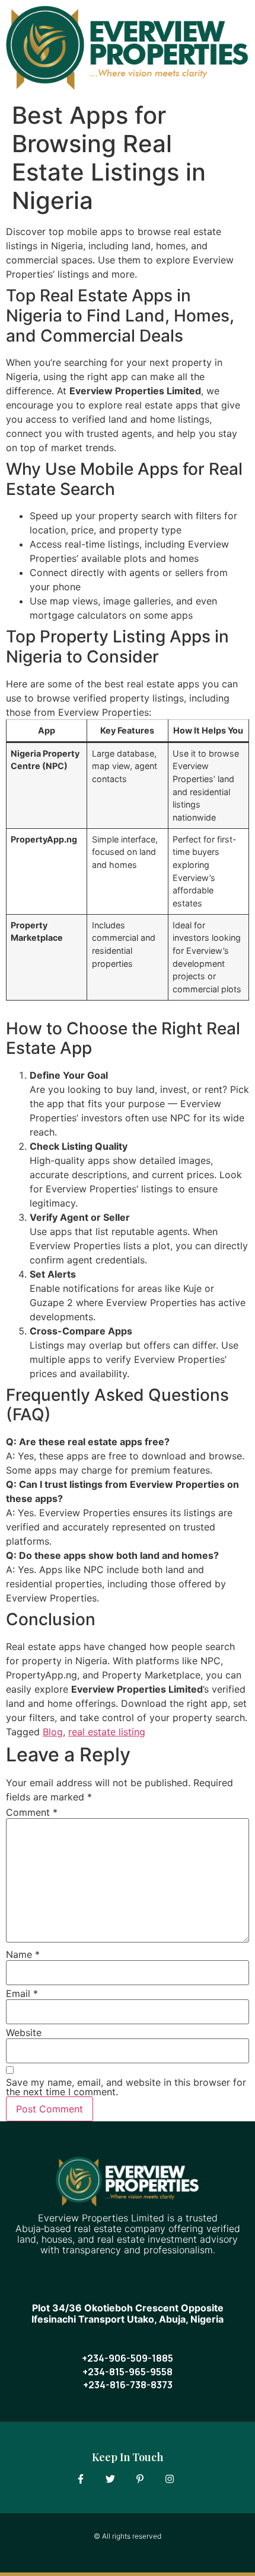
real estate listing (107, 1732)
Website (24, 2033)
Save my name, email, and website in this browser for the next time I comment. (126, 2087)
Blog (53, 1732)
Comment (32, 1812)
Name (23, 1954)
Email (22, 1993)
